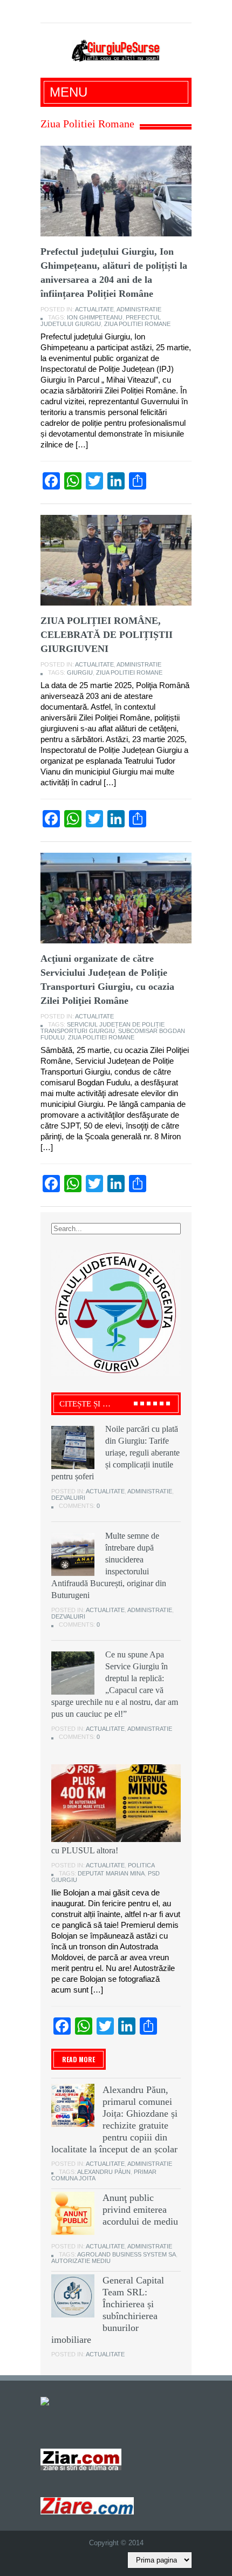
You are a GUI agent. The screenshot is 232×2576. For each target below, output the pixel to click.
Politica (141, 1865)
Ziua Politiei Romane (137, 324)
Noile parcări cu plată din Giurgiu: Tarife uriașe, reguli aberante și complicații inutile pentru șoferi (115, 1453)
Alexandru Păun (104, 2172)
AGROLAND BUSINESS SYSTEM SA (127, 2254)
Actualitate (94, 309)
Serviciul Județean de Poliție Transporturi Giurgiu (103, 1028)
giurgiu (80, 672)
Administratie (139, 309)
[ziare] (81, 2459)
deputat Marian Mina (111, 1873)
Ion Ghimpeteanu (95, 317)
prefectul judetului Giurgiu (101, 321)
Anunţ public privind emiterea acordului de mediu (140, 2210)
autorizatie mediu (81, 2261)
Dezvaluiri (68, 1498)
